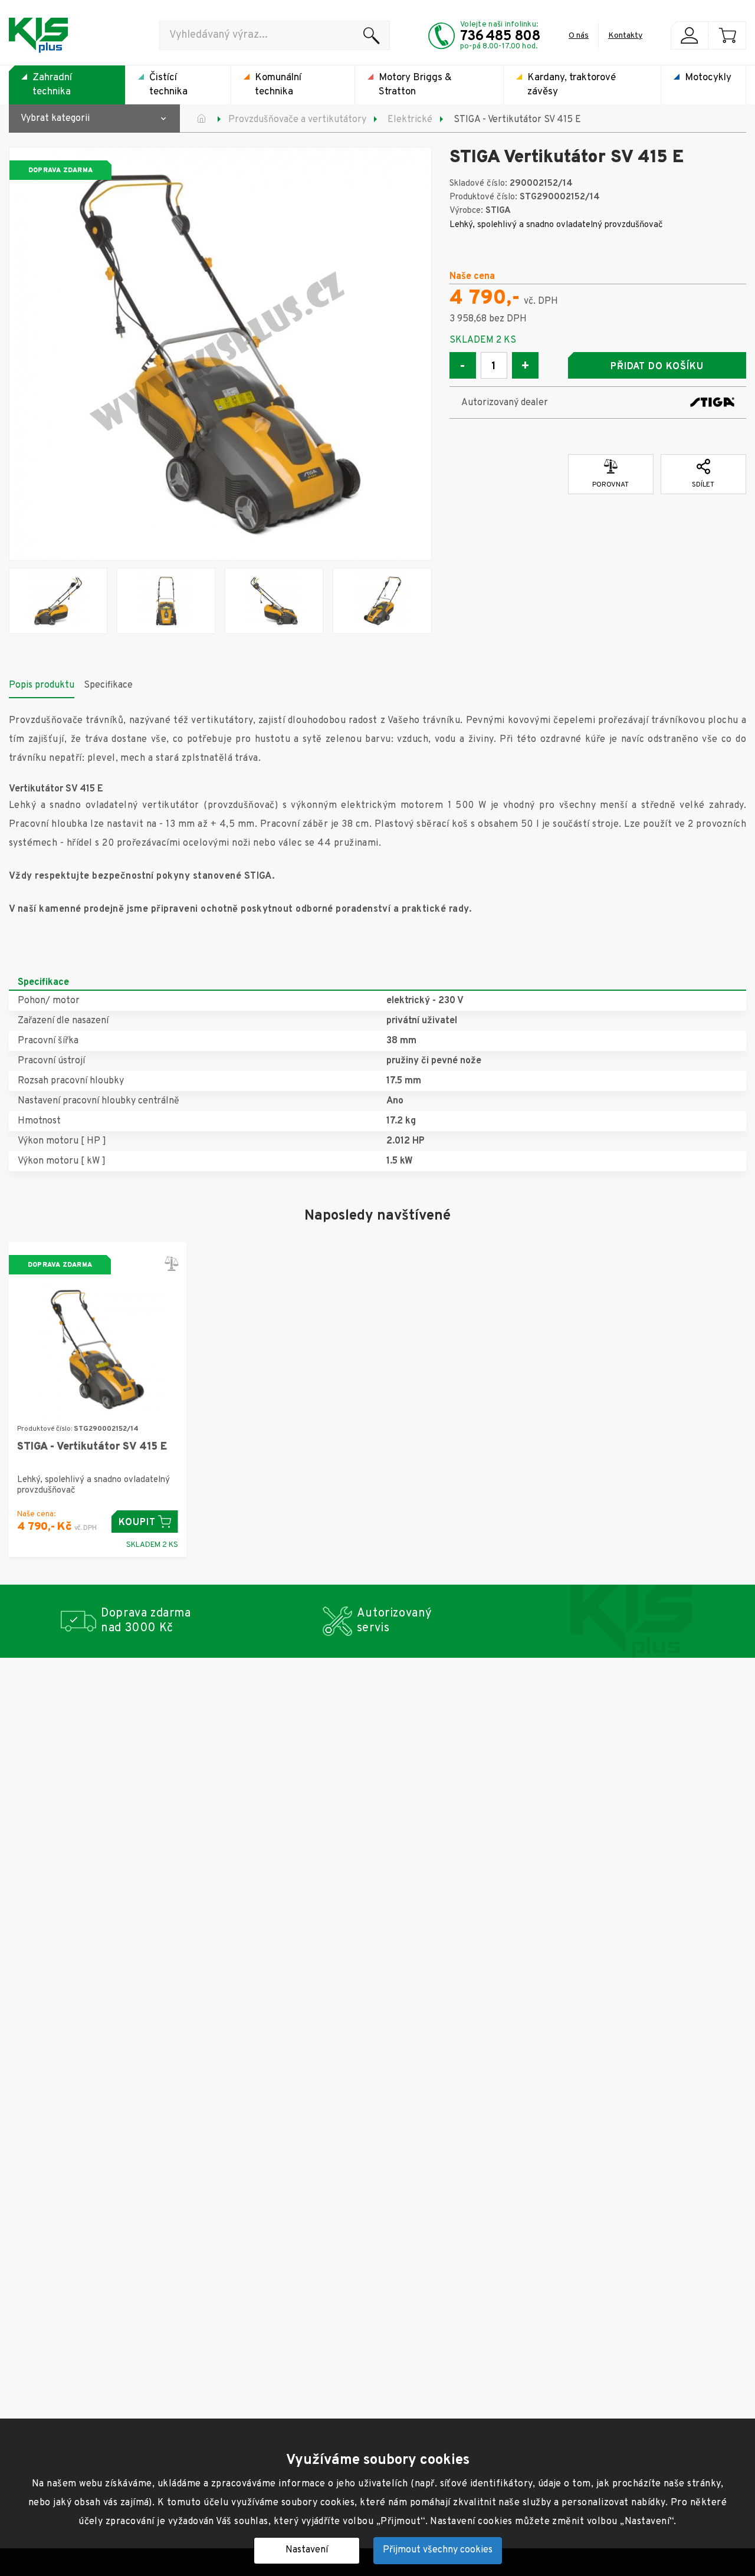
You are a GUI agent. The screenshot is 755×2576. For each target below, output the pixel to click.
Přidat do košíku (657, 367)
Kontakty (625, 36)
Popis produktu (42, 685)
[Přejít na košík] (727, 35)
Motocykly (708, 78)
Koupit (137, 1523)
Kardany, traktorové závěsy (572, 85)
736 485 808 (500, 37)
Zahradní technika (52, 85)
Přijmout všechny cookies (438, 2550)
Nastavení (307, 2550)
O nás (579, 36)
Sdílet (703, 485)
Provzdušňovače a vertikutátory (297, 120)
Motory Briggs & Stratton (415, 85)
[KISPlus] (38, 35)
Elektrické (410, 120)
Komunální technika (278, 85)
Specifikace (108, 685)
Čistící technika (168, 85)
